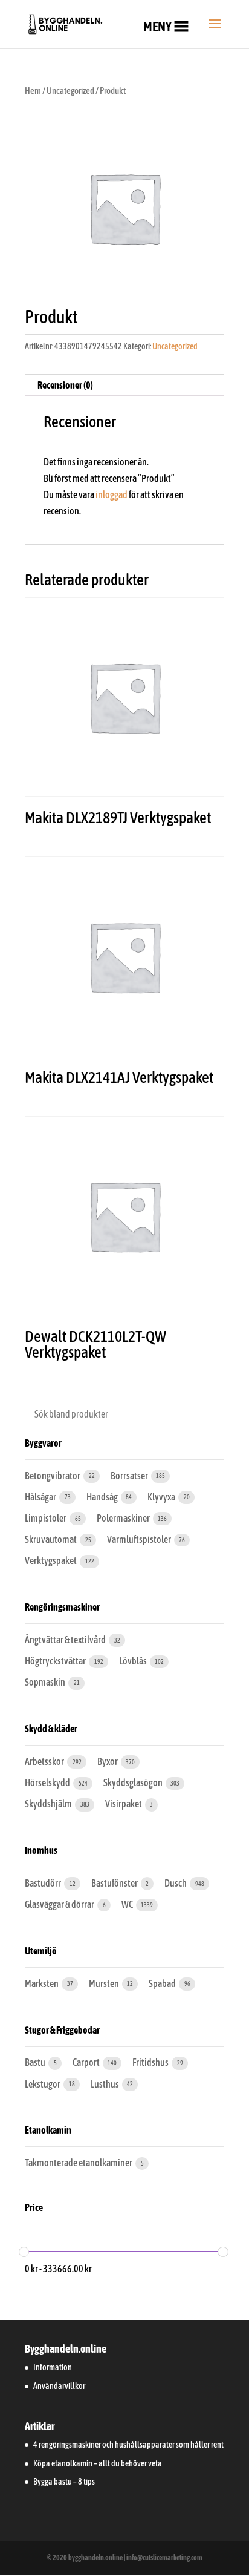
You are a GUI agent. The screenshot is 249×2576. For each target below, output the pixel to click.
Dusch (176, 1883)
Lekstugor (43, 2084)
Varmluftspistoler (140, 1539)
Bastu (36, 2062)
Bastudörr (44, 1883)
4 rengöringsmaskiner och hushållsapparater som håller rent (128, 2445)
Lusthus (105, 2084)
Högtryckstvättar (56, 1661)
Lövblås (134, 1661)
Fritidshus (151, 2062)
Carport (87, 2062)
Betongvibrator (53, 1476)
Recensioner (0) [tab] (65, 385)
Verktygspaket (51, 1560)
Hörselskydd (48, 1782)
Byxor (108, 1761)
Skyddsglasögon (134, 1782)
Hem (33, 90)
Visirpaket (124, 1804)
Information (53, 2367)
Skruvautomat (51, 1539)
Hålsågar (41, 1497)
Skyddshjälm (49, 1804)
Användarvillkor (59, 2386)
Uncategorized (70, 90)
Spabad (163, 1983)
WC (128, 1904)
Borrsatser (130, 1476)
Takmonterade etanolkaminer (79, 2163)
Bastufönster (115, 1883)
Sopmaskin (46, 1682)
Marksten (42, 1983)
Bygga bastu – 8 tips (64, 2482)
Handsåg (103, 1497)
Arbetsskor (45, 1761)
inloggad (112, 494)
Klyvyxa (162, 1497)
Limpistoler (46, 1518)
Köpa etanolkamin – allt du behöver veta (98, 2463)
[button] (157, 27)
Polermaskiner (124, 1518)
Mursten (105, 1983)
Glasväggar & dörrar (60, 1904)
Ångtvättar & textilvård (66, 1640)
